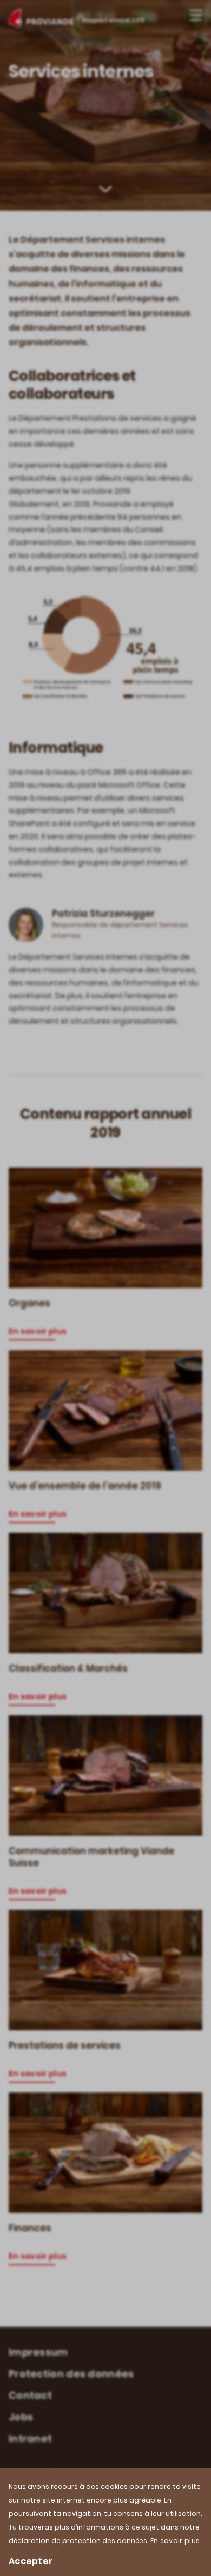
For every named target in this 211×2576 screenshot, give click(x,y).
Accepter (31, 2561)
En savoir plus (175, 2541)
